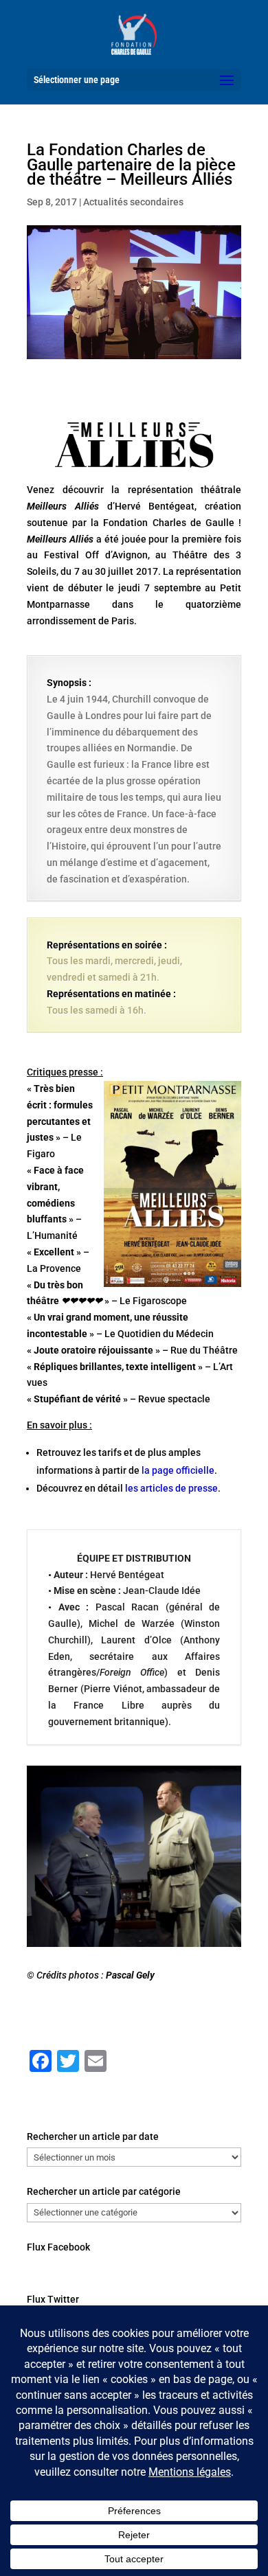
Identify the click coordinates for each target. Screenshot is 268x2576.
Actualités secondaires (133, 202)
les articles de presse (171, 1488)
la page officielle (178, 1470)
